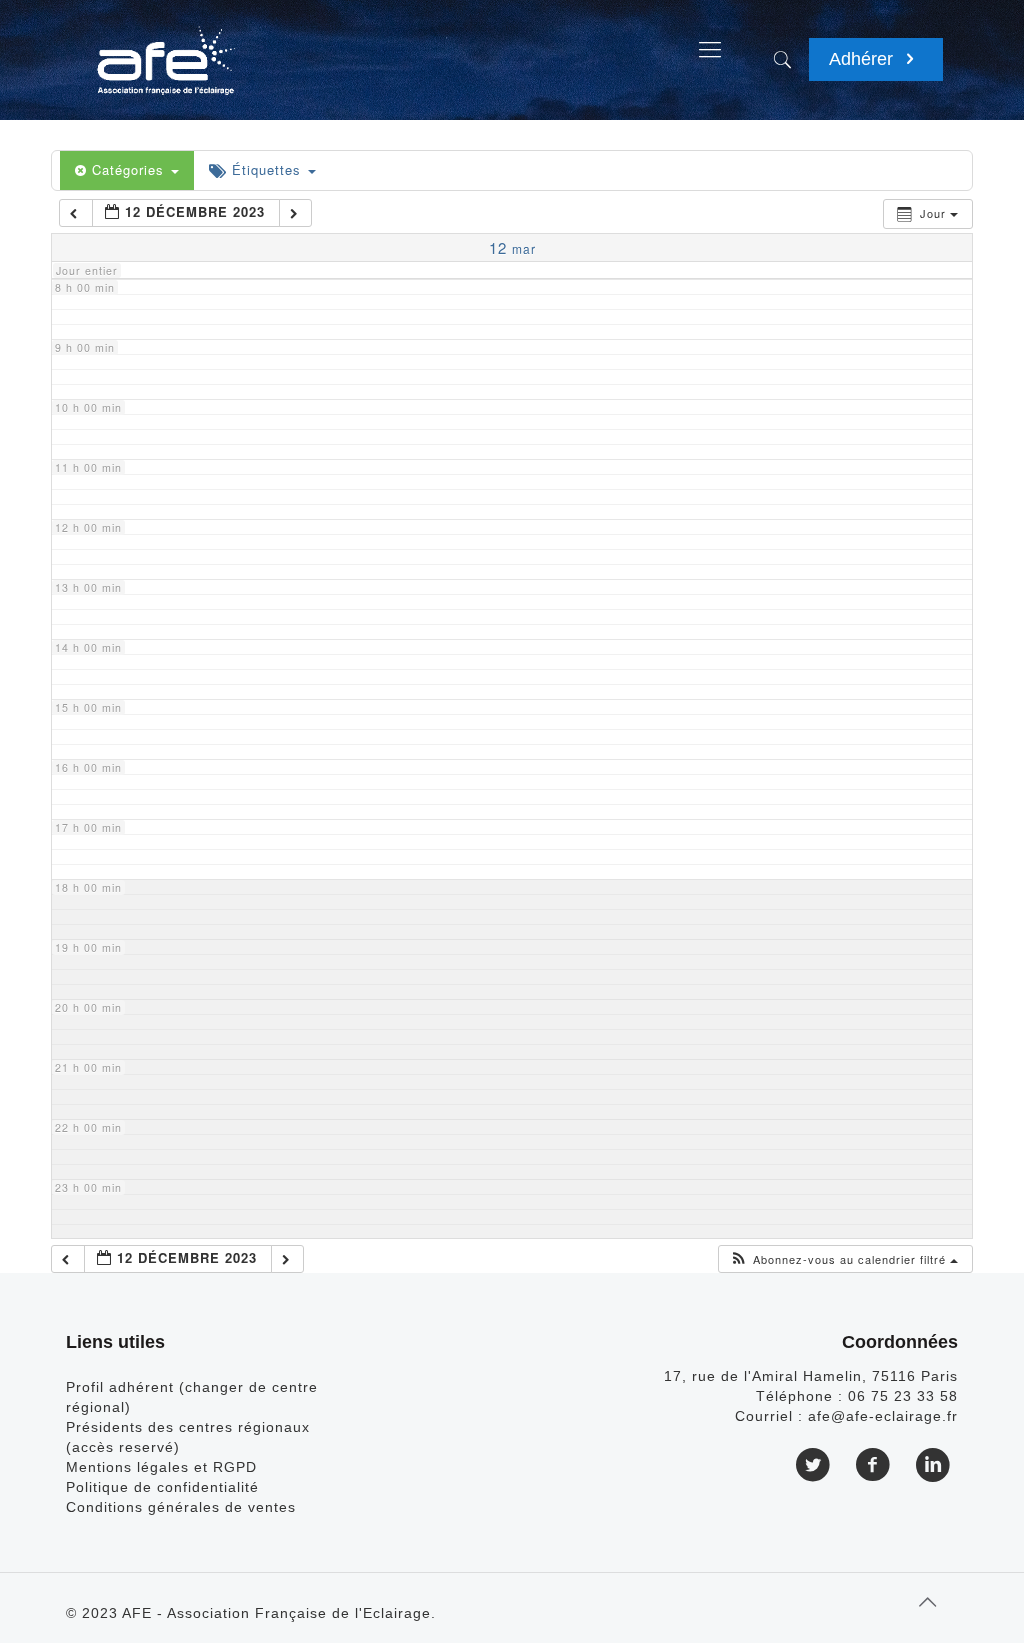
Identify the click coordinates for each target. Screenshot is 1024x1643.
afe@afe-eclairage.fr (883, 1416)
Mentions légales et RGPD (161, 1467)
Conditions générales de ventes (181, 1507)
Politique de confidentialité (162, 1487)
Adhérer (863, 59)
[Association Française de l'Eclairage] (165, 50)
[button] (843, 1259)
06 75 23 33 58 (903, 1396)
